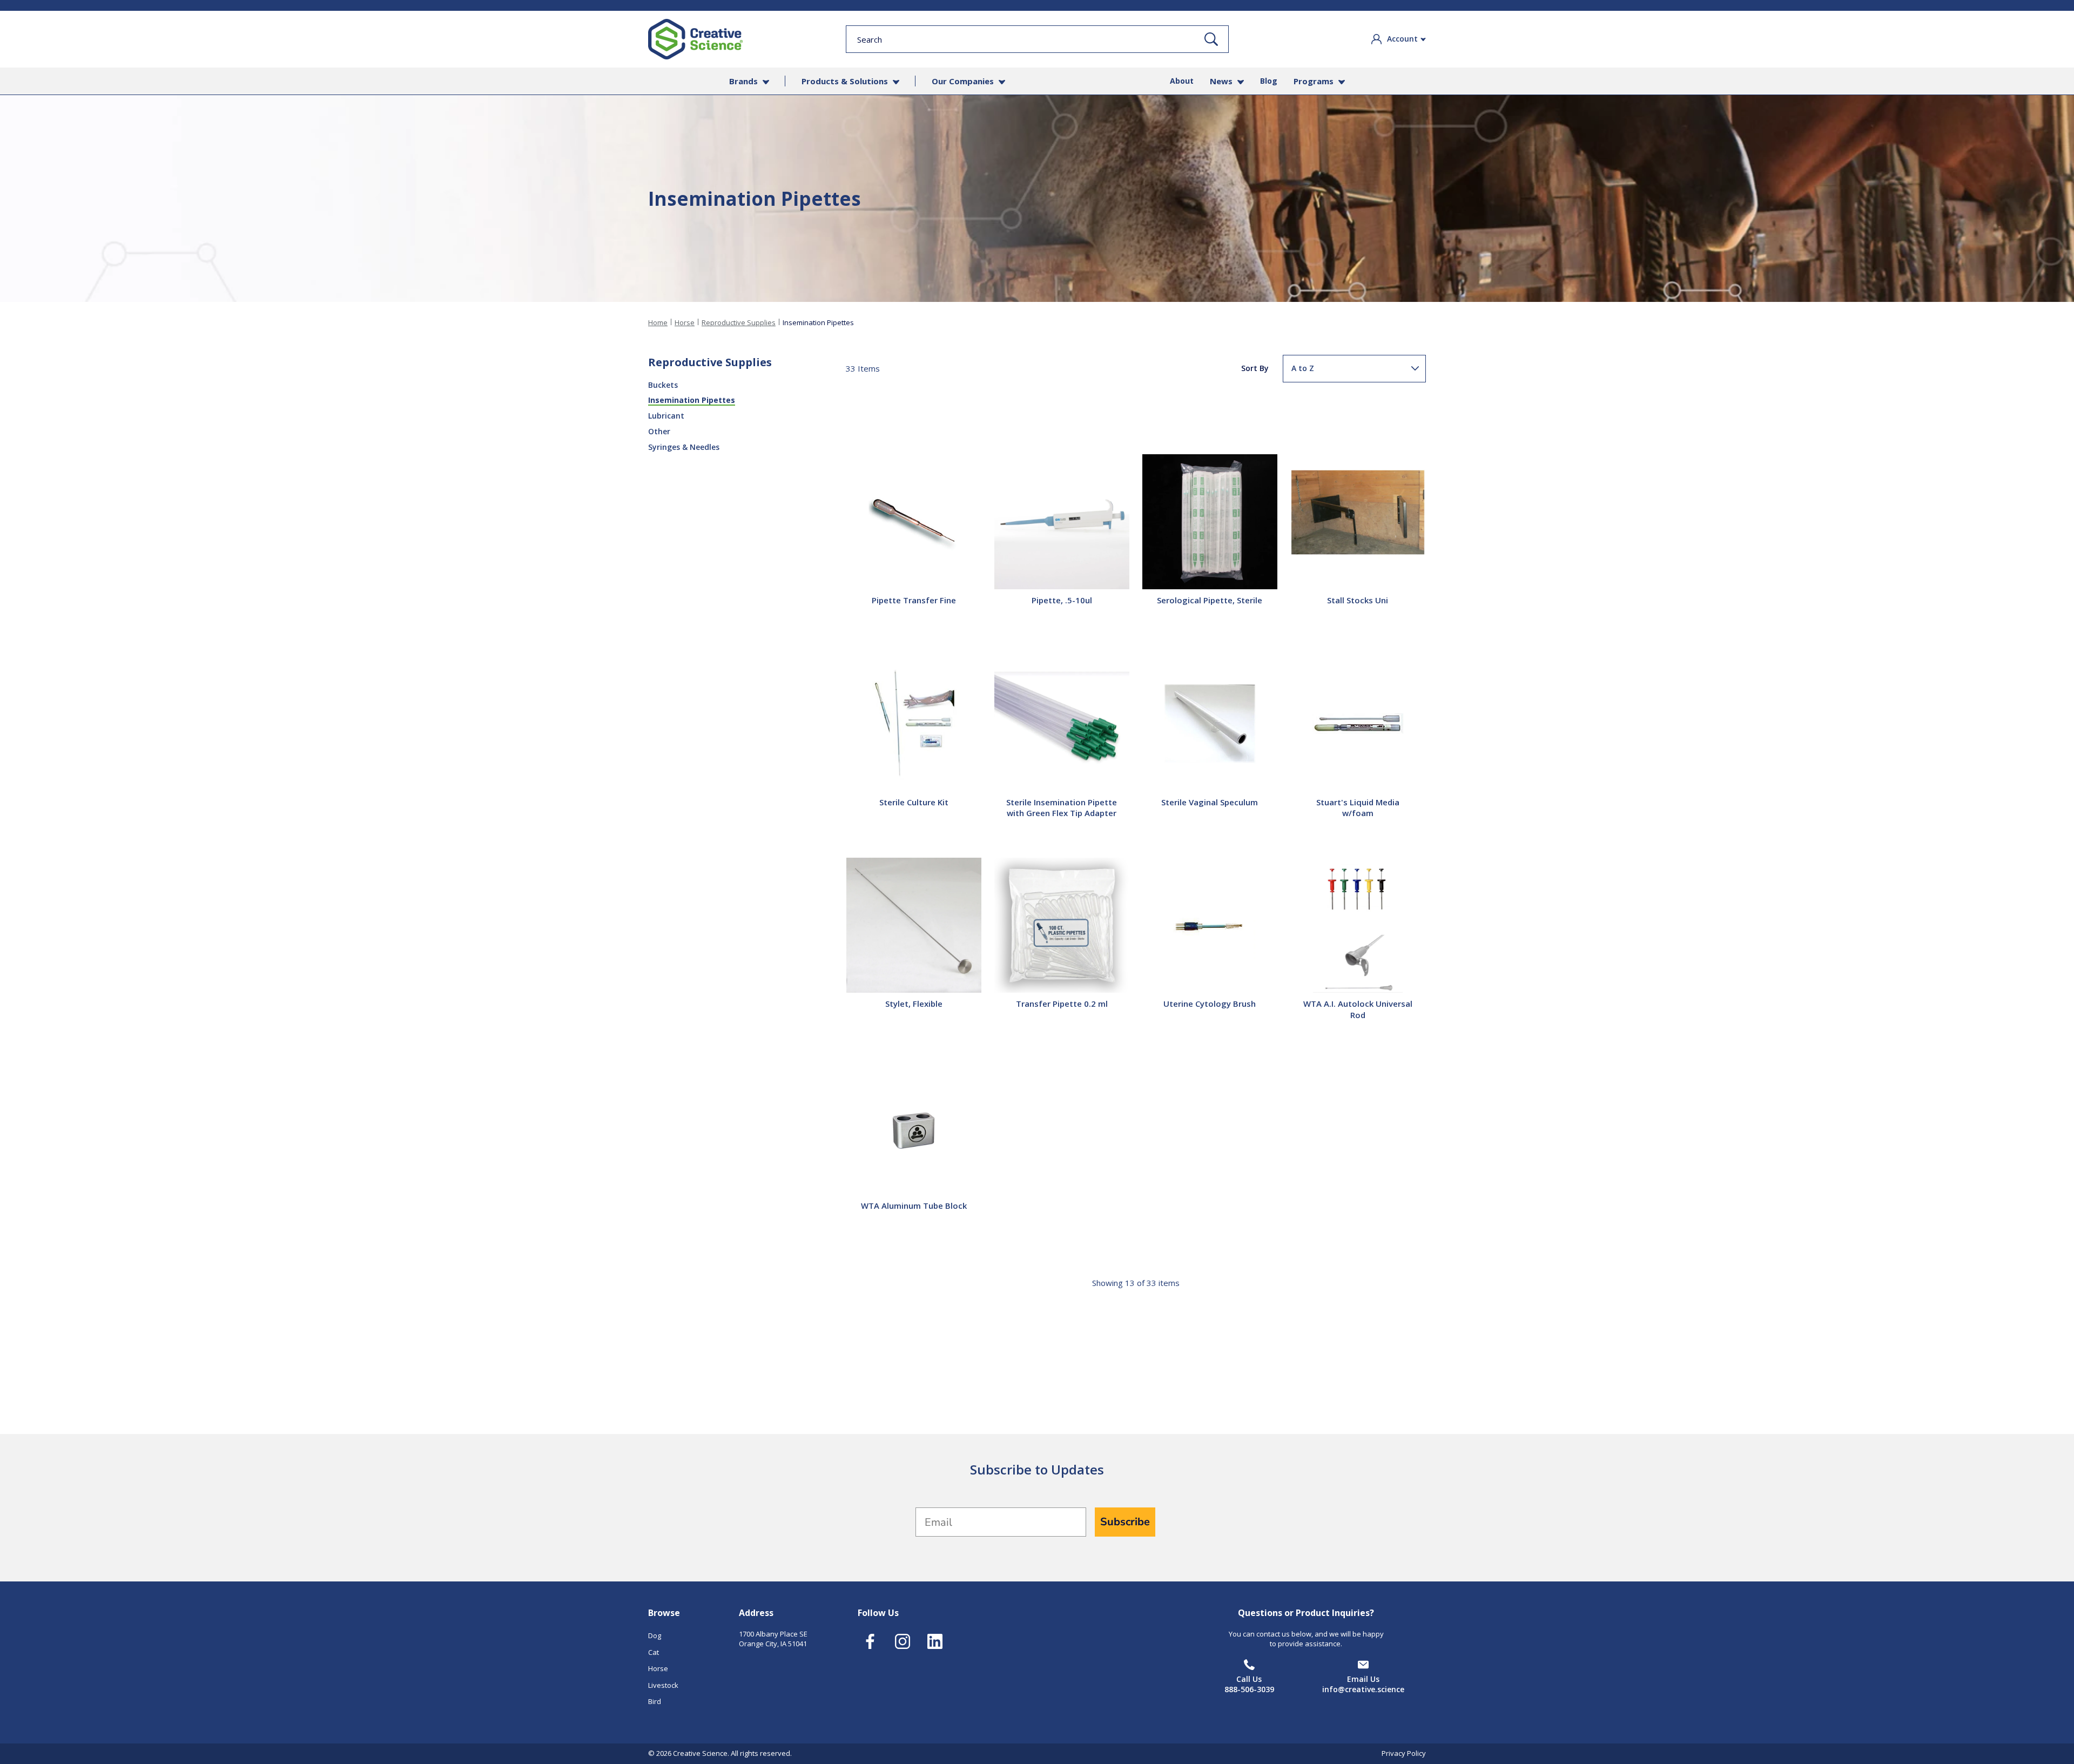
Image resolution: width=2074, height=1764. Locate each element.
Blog (1269, 81)
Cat (654, 1652)
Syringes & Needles (684, 447)
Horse (685, 322)
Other (659, 431)
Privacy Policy (1404, 1753)
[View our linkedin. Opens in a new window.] (935, 1641)
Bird (655, 1701)
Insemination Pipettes (692, 400)
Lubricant (666, 416)
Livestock (663, 1685)
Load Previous (1136, 413)
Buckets (663, 385)
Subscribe (1125, 1522)
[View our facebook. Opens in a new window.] (870, 1641)
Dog (655, 1635)
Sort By (1255, 368)
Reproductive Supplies (739, 322)
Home (658, 322)
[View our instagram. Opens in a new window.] (902, 1641)
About (1182, 81)
